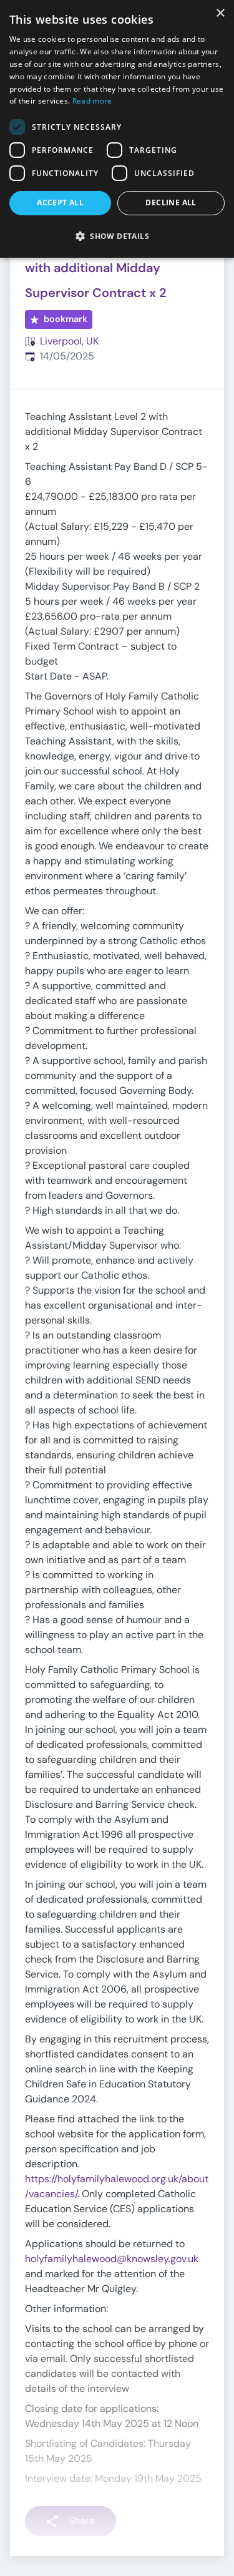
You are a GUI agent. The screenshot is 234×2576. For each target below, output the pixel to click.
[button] (117, 236)
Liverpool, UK (69, 341)
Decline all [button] (171, 202)
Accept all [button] (60, 202)
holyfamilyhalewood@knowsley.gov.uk (112, 2259)
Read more (92, 101)
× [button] (220, 13)
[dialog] (117, 129)
